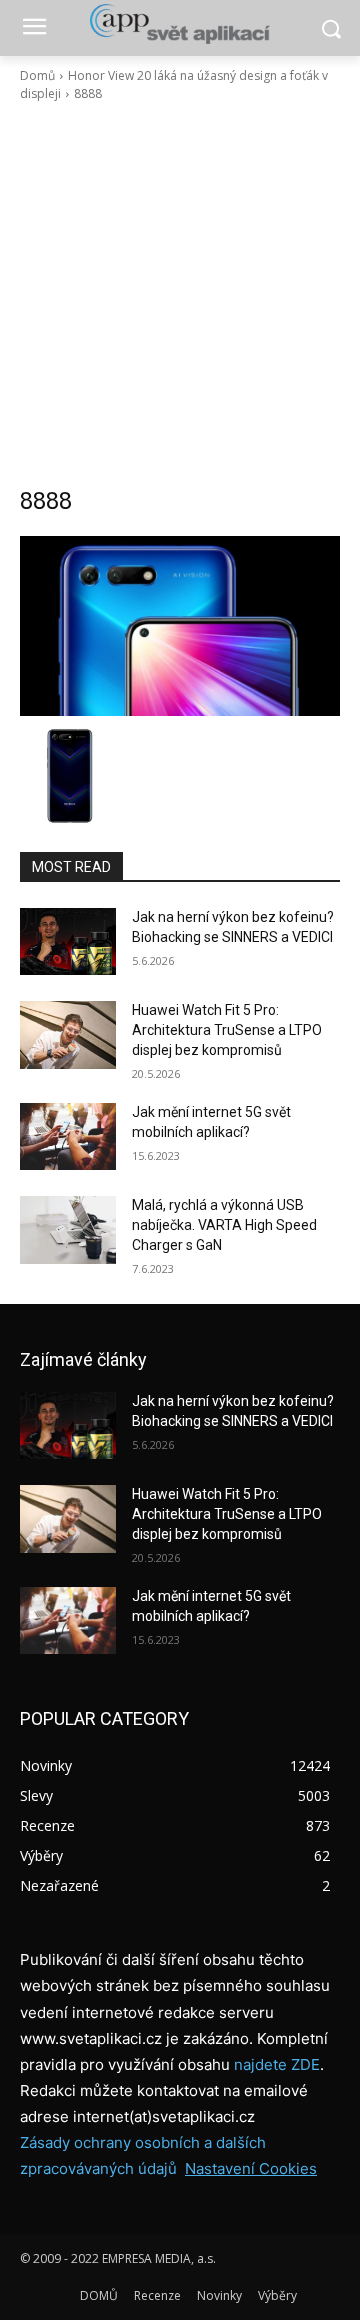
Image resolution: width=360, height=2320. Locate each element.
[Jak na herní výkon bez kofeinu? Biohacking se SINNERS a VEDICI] (68, 941)
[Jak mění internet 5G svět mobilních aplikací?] (68, 1136)
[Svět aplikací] (180, 24)
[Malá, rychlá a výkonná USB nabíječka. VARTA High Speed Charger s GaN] (68, 1229)
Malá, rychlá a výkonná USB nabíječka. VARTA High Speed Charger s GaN (224, 1224)
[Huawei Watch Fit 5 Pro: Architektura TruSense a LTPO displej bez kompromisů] (68, 1034)
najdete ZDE (277, 2064)
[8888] (180, 626)
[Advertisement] (180, 294)
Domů (37, 75)
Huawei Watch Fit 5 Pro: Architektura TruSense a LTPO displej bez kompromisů (227, 1029)
